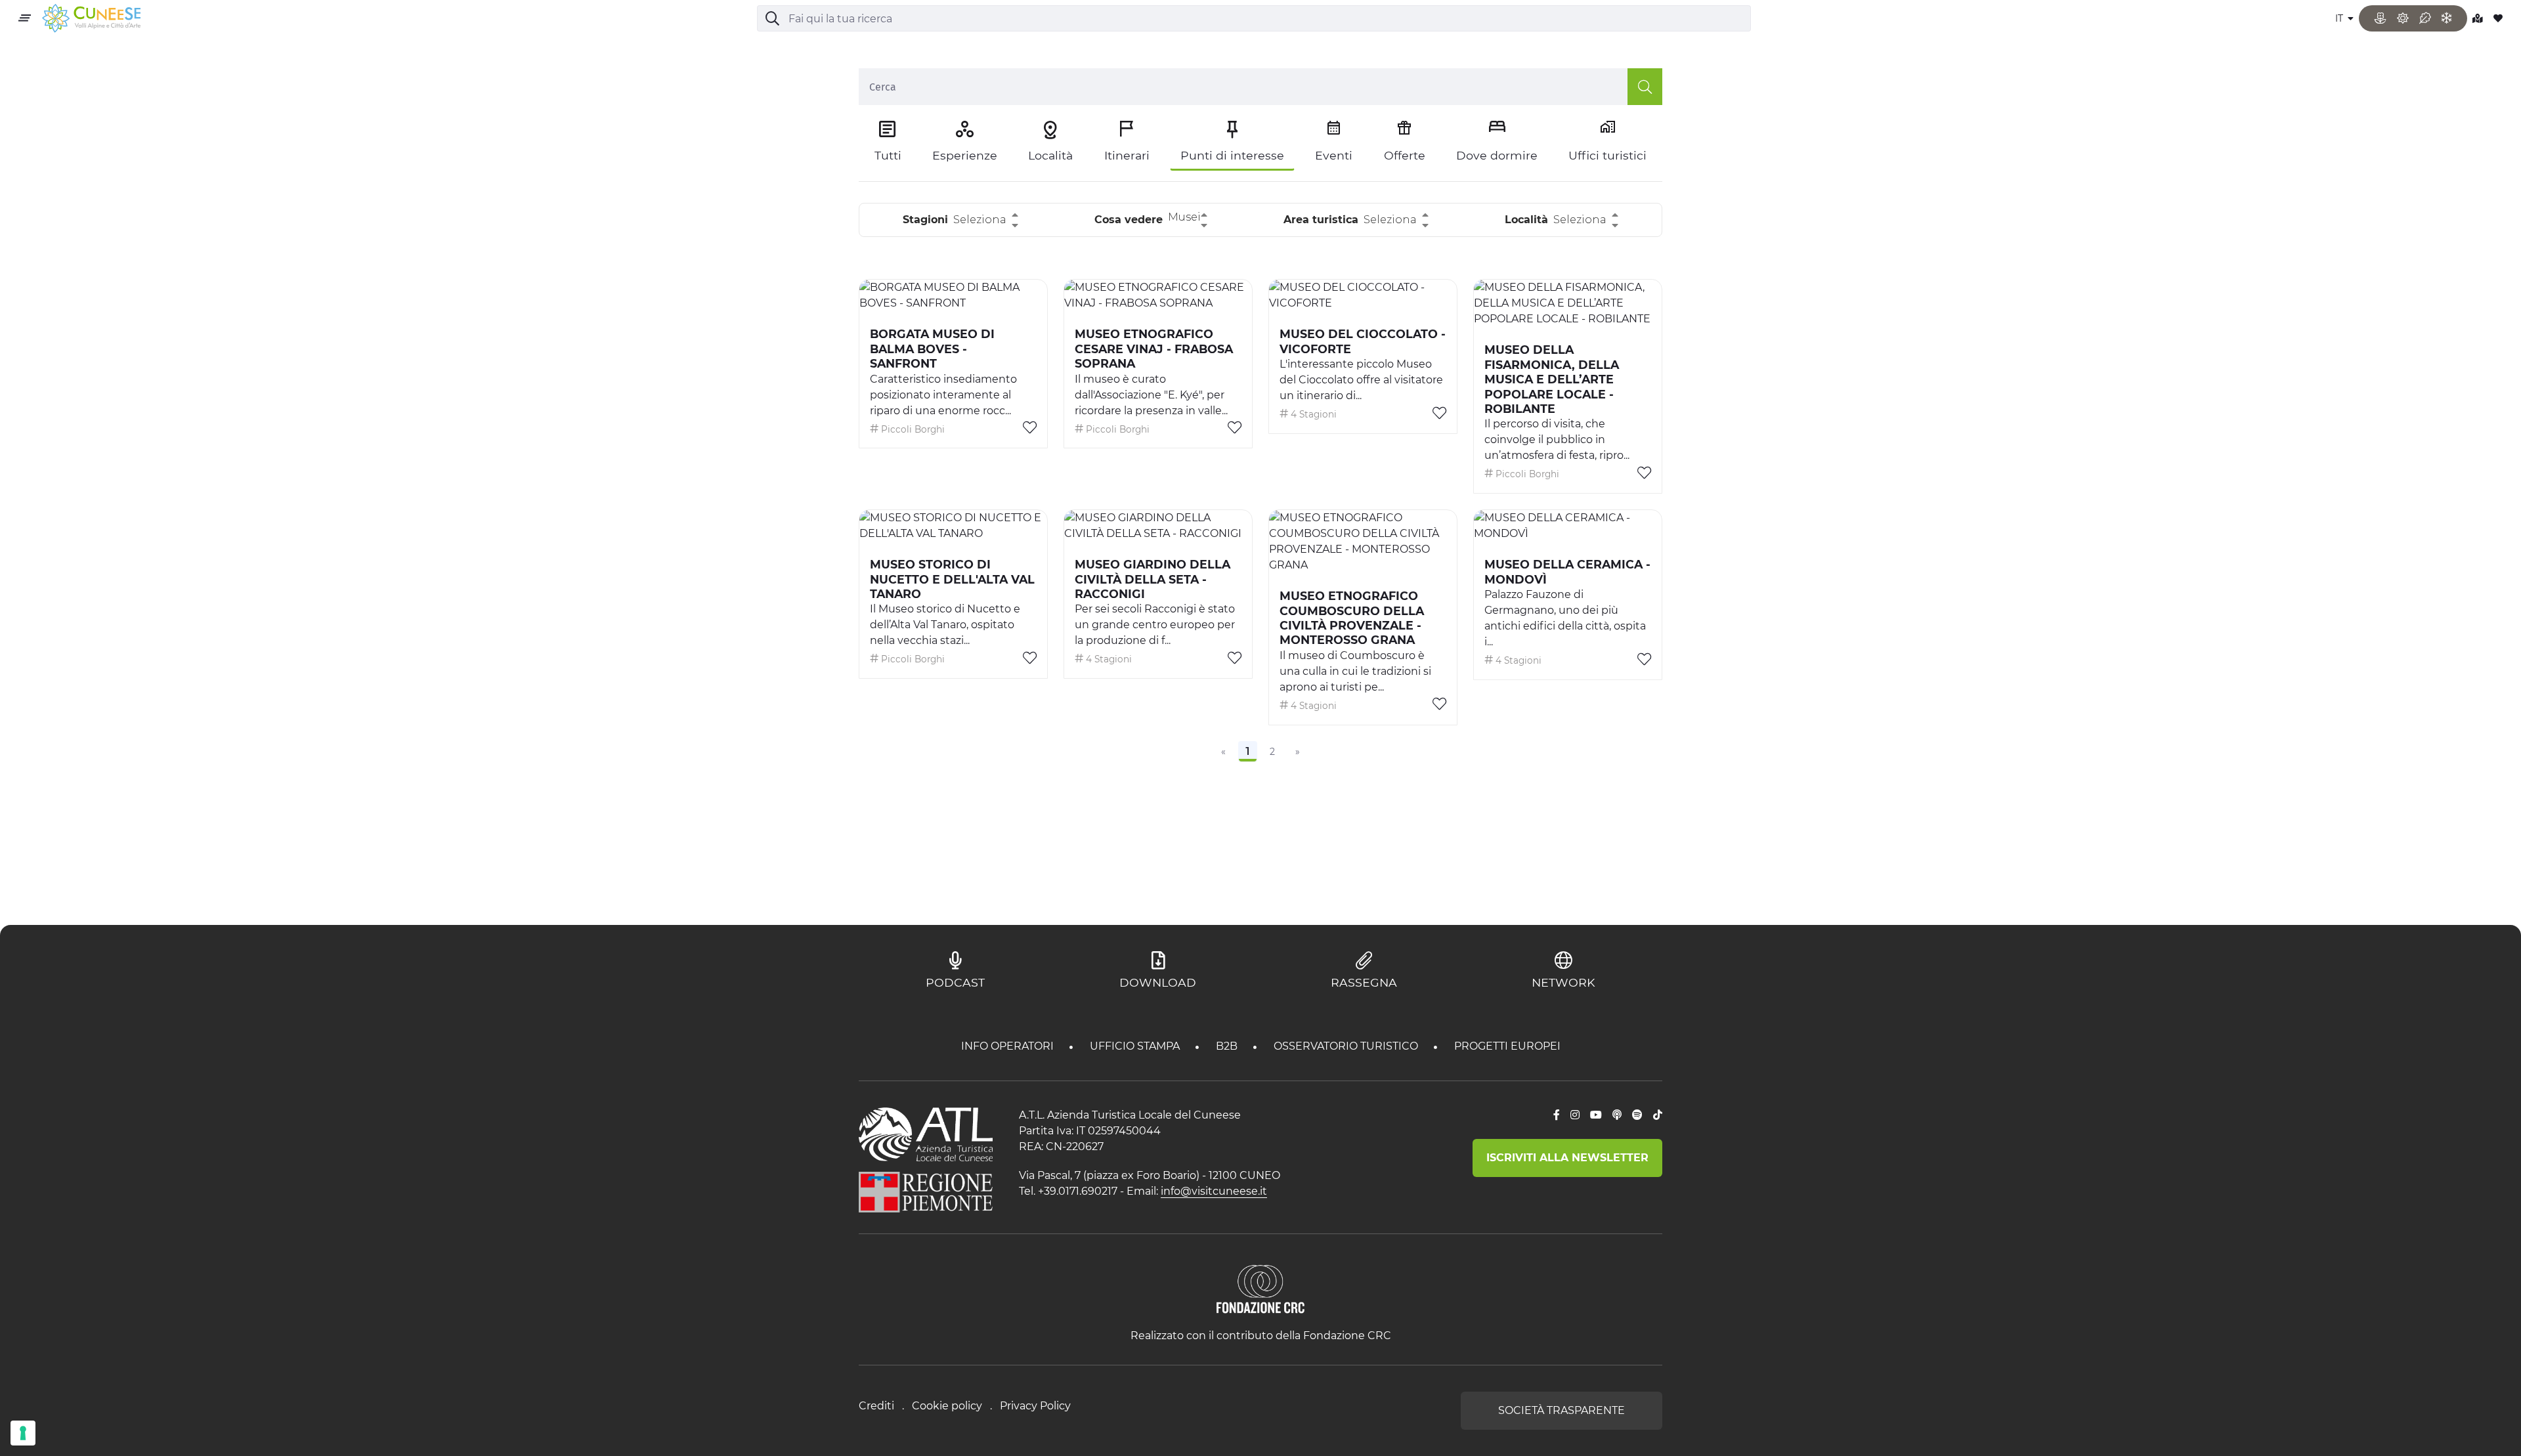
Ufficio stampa (1136, 1046)
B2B (1228, 1046)
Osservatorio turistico (1347, 1046)
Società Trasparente (1562, 1410)
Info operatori (1009, 1046)
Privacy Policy (1035, 1406)
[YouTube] (1596, 1115)
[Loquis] (1617, 1115)
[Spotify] (1637, 1115)
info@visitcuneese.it (1214, 1191)
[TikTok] (1658, 1115)
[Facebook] (1557, 1115)
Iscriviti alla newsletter (1567, 1158)
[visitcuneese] (91, 19)
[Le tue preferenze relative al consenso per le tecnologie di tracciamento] (23, 1433)
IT (2340, 18)
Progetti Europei (1507, 1046)
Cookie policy (947, 1406)
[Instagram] (1575, 1115)
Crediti (876, 1406)
